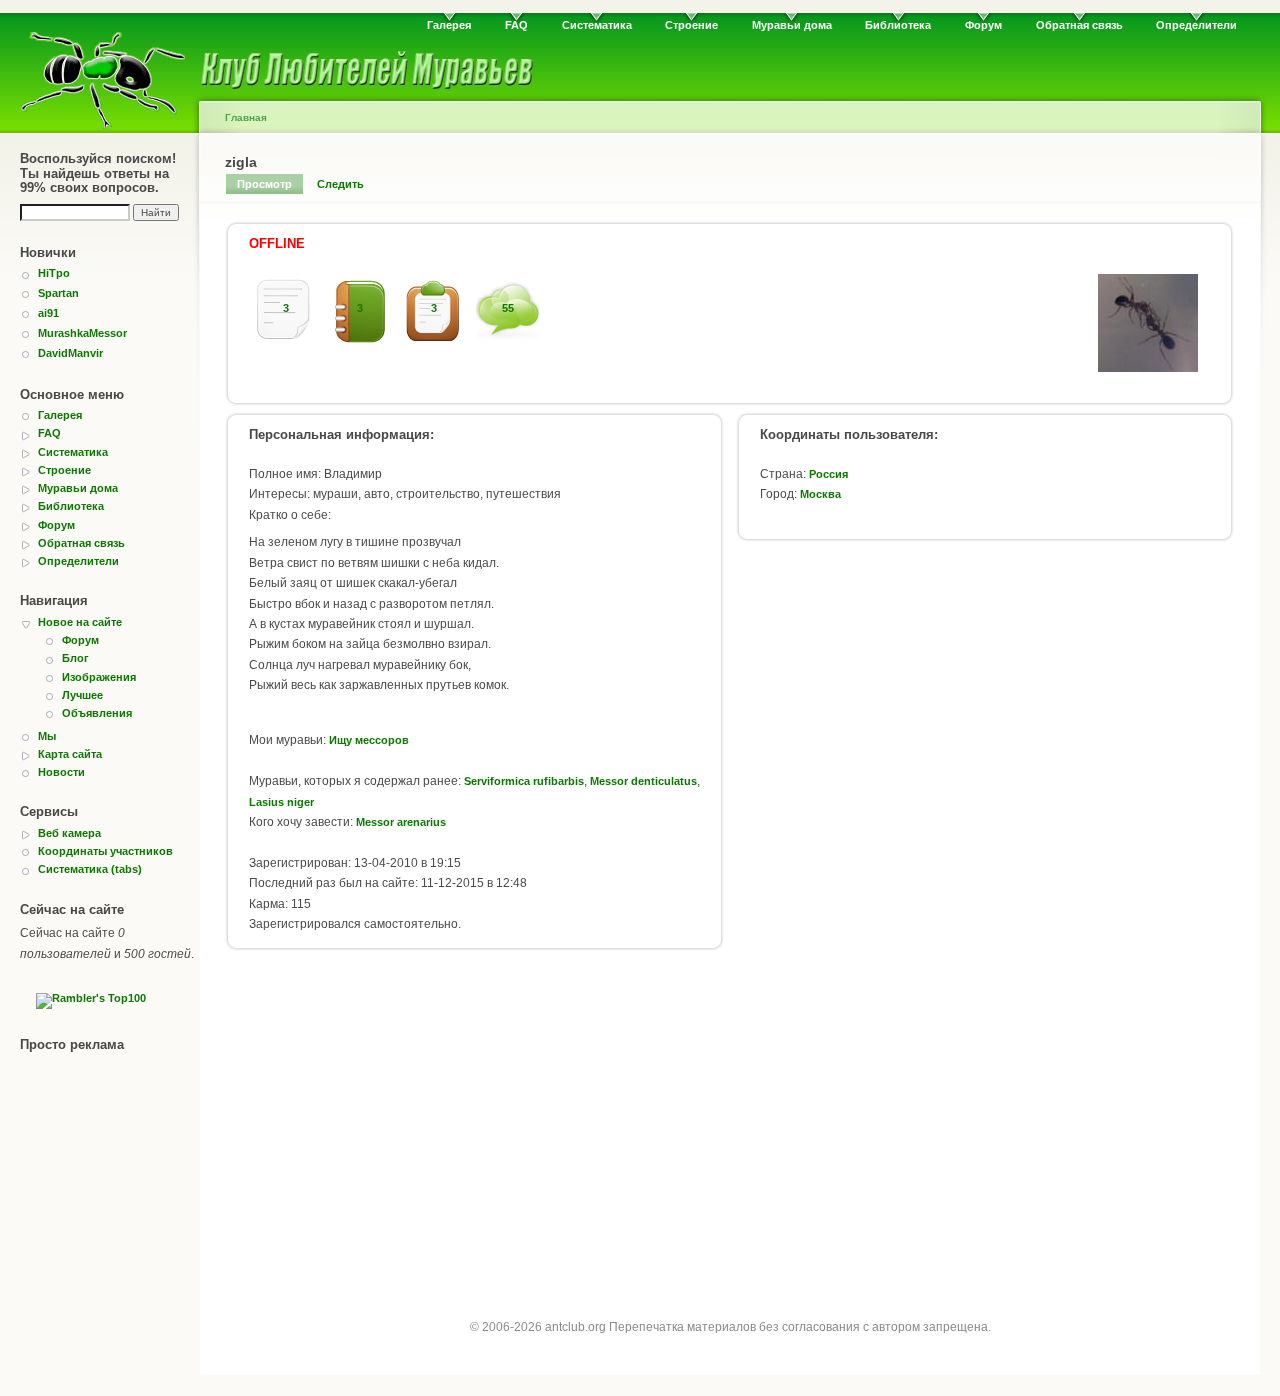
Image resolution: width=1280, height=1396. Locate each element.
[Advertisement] (730, 1123)
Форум (983, 25)
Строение (691, 25)
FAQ (516, 25)
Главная (246, 117)
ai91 (48, 313)
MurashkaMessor (82, 333)
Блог (75, 658)
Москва (820, 494)
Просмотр (264, 184)
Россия (828, 474)
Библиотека (898, 25)
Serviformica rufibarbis (524, 781)
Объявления (97, 713)
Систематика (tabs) (90, 869)
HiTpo (54, 273)
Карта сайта (70, 754)
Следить (340, 184)
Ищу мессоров (369, 740)
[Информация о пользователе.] (1148, 368)
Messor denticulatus (643, 781)
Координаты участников (105, 851)
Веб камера (69, 833)
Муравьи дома (792, 25)
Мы (47, 736)
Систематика (597, 25)
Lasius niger (281, 802)
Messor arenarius (401, 822)
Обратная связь (1079, 25)
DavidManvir (70, 353)
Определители (1196, 25)
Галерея (449, 25)
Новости (61, 772)
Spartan (58, 293)
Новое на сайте (80, 622)
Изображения (99, 677)
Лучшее (82, 695)
